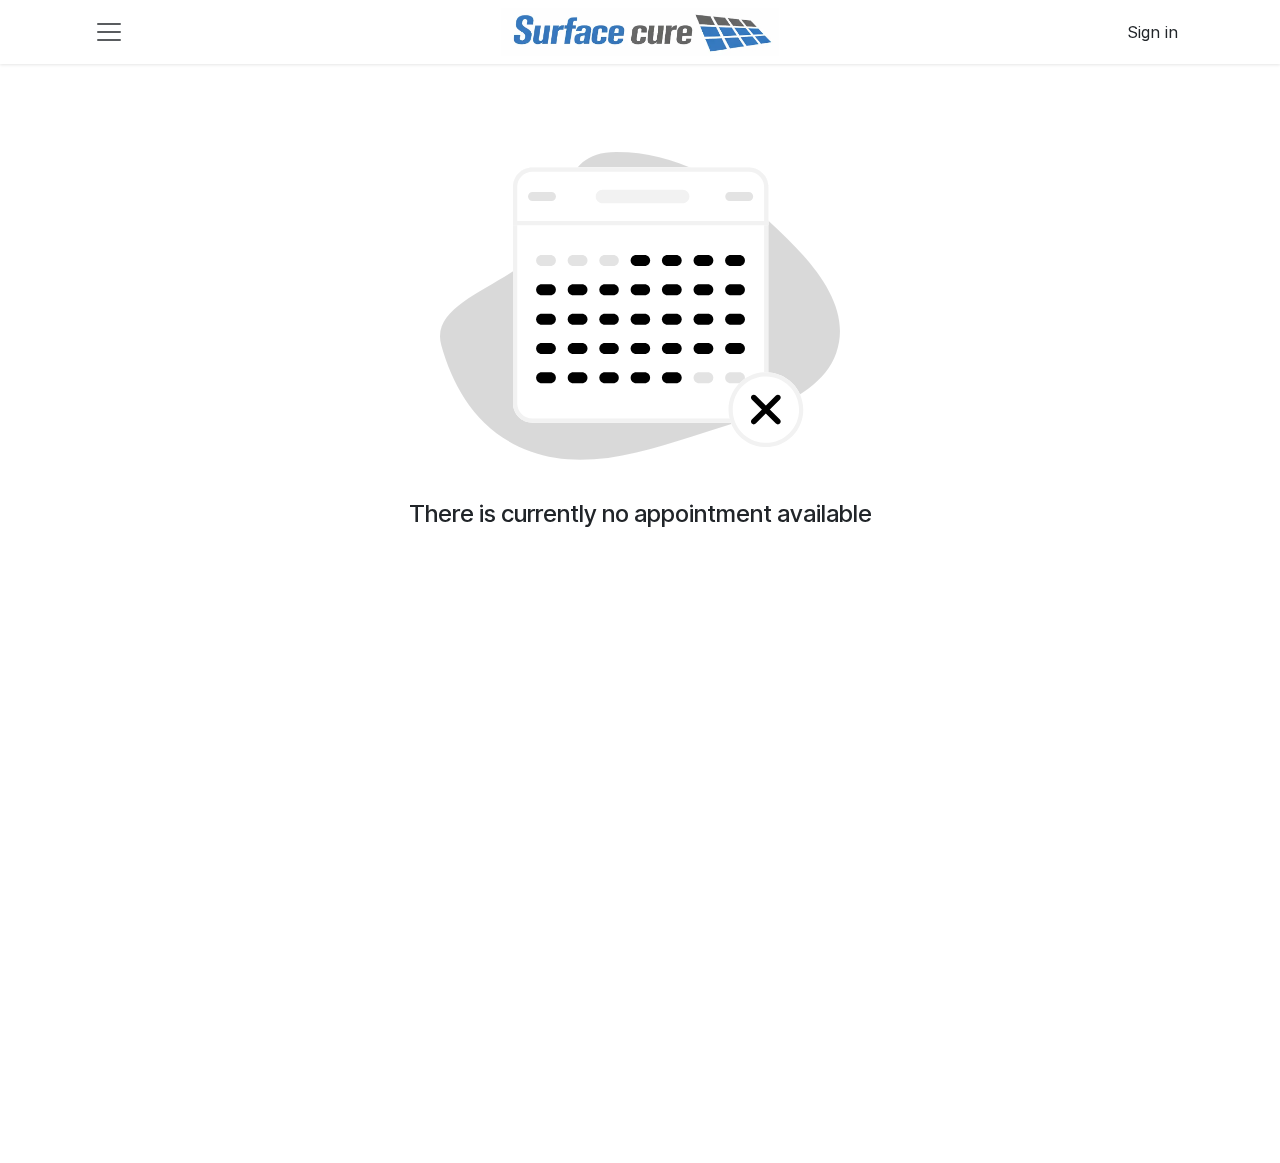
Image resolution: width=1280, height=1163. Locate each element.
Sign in (1152, 32)
